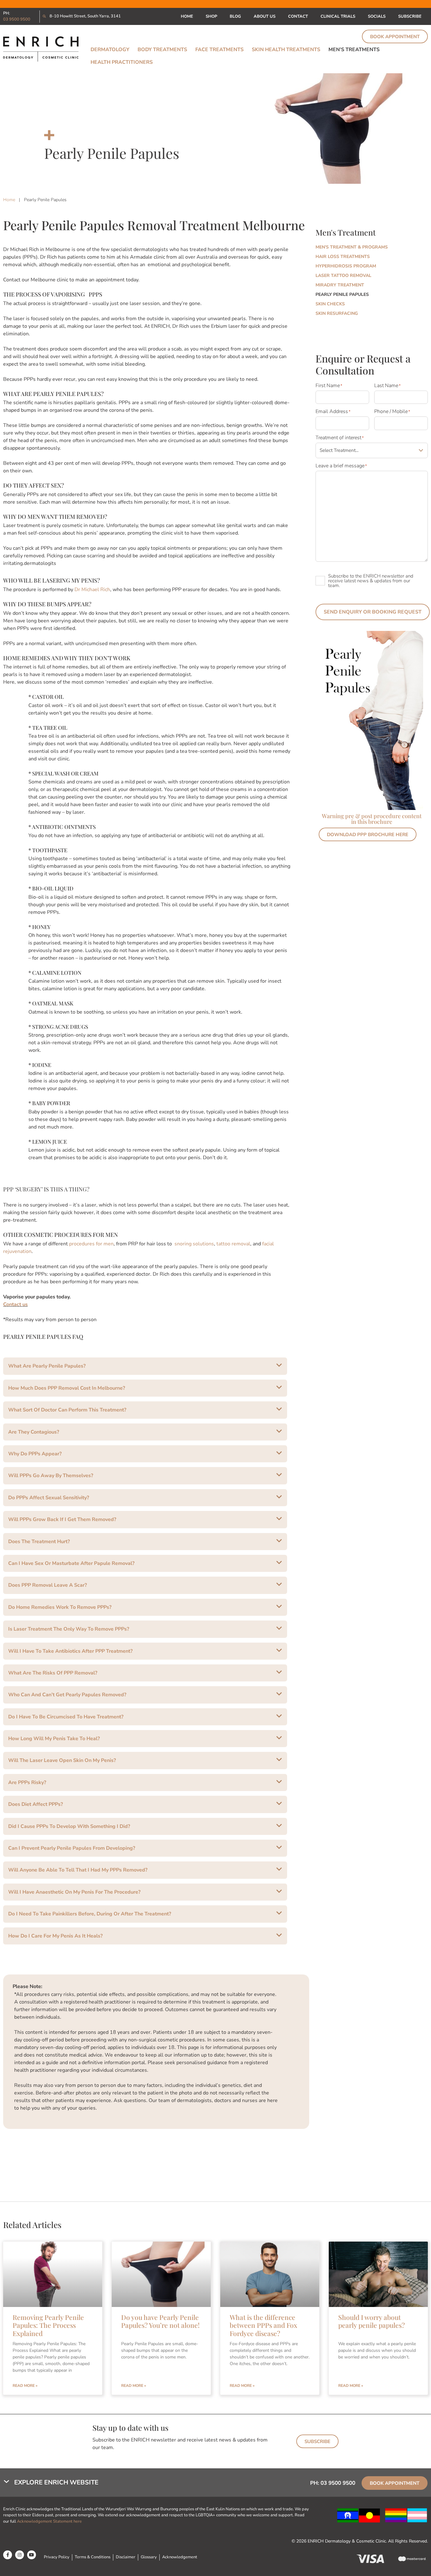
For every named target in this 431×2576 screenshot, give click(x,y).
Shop (211, 16)
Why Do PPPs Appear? (35, 1454)
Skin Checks (330, 304)
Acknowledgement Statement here (50, 2521)
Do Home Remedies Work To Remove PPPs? (60, 1607)
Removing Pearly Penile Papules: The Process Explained (48, 2325)
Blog (235, 16)
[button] (145, 1366)
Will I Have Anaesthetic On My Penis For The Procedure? (74, 1892)
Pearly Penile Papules (342, 294)
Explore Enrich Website (56, 2482)
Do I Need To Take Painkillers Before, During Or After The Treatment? (90, 1914)
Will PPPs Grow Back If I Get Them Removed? (62, 1519)
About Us (265, 16)
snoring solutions (194, 1244)
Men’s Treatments (354, 50)
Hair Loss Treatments (343, 257)
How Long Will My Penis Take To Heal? (54, 1739)
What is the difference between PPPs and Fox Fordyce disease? (263, 2325)
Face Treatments (219, 50)
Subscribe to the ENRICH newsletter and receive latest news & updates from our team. (371, 581)
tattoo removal (233, 1244)
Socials (377, 16)
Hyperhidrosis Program (346, 266)
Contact (298, 16)
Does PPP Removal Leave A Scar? (47, 1585)
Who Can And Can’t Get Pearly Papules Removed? (67, 1695)
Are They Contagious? (34, 1432)
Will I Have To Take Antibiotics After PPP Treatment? (70, 1651)
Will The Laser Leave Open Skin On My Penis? (62, 1760)
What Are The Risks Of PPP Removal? (53, 1673)
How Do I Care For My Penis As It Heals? (55, 1936)
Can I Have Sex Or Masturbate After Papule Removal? (71, 1563)
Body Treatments (162, 50)
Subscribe (410, 16)
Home (187, 16)
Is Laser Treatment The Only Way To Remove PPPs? (69, 1629)
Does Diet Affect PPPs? (35, 1804)
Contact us (15, 1304)
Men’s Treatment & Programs (352, 247)
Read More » (25, 2386)
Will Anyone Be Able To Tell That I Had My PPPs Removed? (78, 1870)
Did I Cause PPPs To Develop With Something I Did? (69, 1826)
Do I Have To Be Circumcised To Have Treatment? (66, 1717)
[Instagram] (20, 2555)
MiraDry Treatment (340, 285)
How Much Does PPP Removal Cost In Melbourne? (67, 1388)
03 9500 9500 (17, 19)
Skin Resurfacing (337, 313)
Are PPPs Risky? (27, 1782)
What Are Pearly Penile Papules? (47, 1366)
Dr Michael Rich (92, 590)
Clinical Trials (338, 16)
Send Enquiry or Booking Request (373, 612)
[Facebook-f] (8, 2555)
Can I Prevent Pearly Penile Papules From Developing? (72, 1848)
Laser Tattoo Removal (343, 276)
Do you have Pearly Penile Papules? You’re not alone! (160, 2321)
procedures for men (91, 1244)
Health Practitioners (122, 62)
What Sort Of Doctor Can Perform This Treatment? (67, 1410)
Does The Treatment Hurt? (39, 1542)
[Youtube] (32, 2555)
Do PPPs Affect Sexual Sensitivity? (49, 1498)
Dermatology (110, 50)
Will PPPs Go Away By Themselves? (51, 1476)
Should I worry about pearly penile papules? (372, 2321)
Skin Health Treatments (286, 50)
